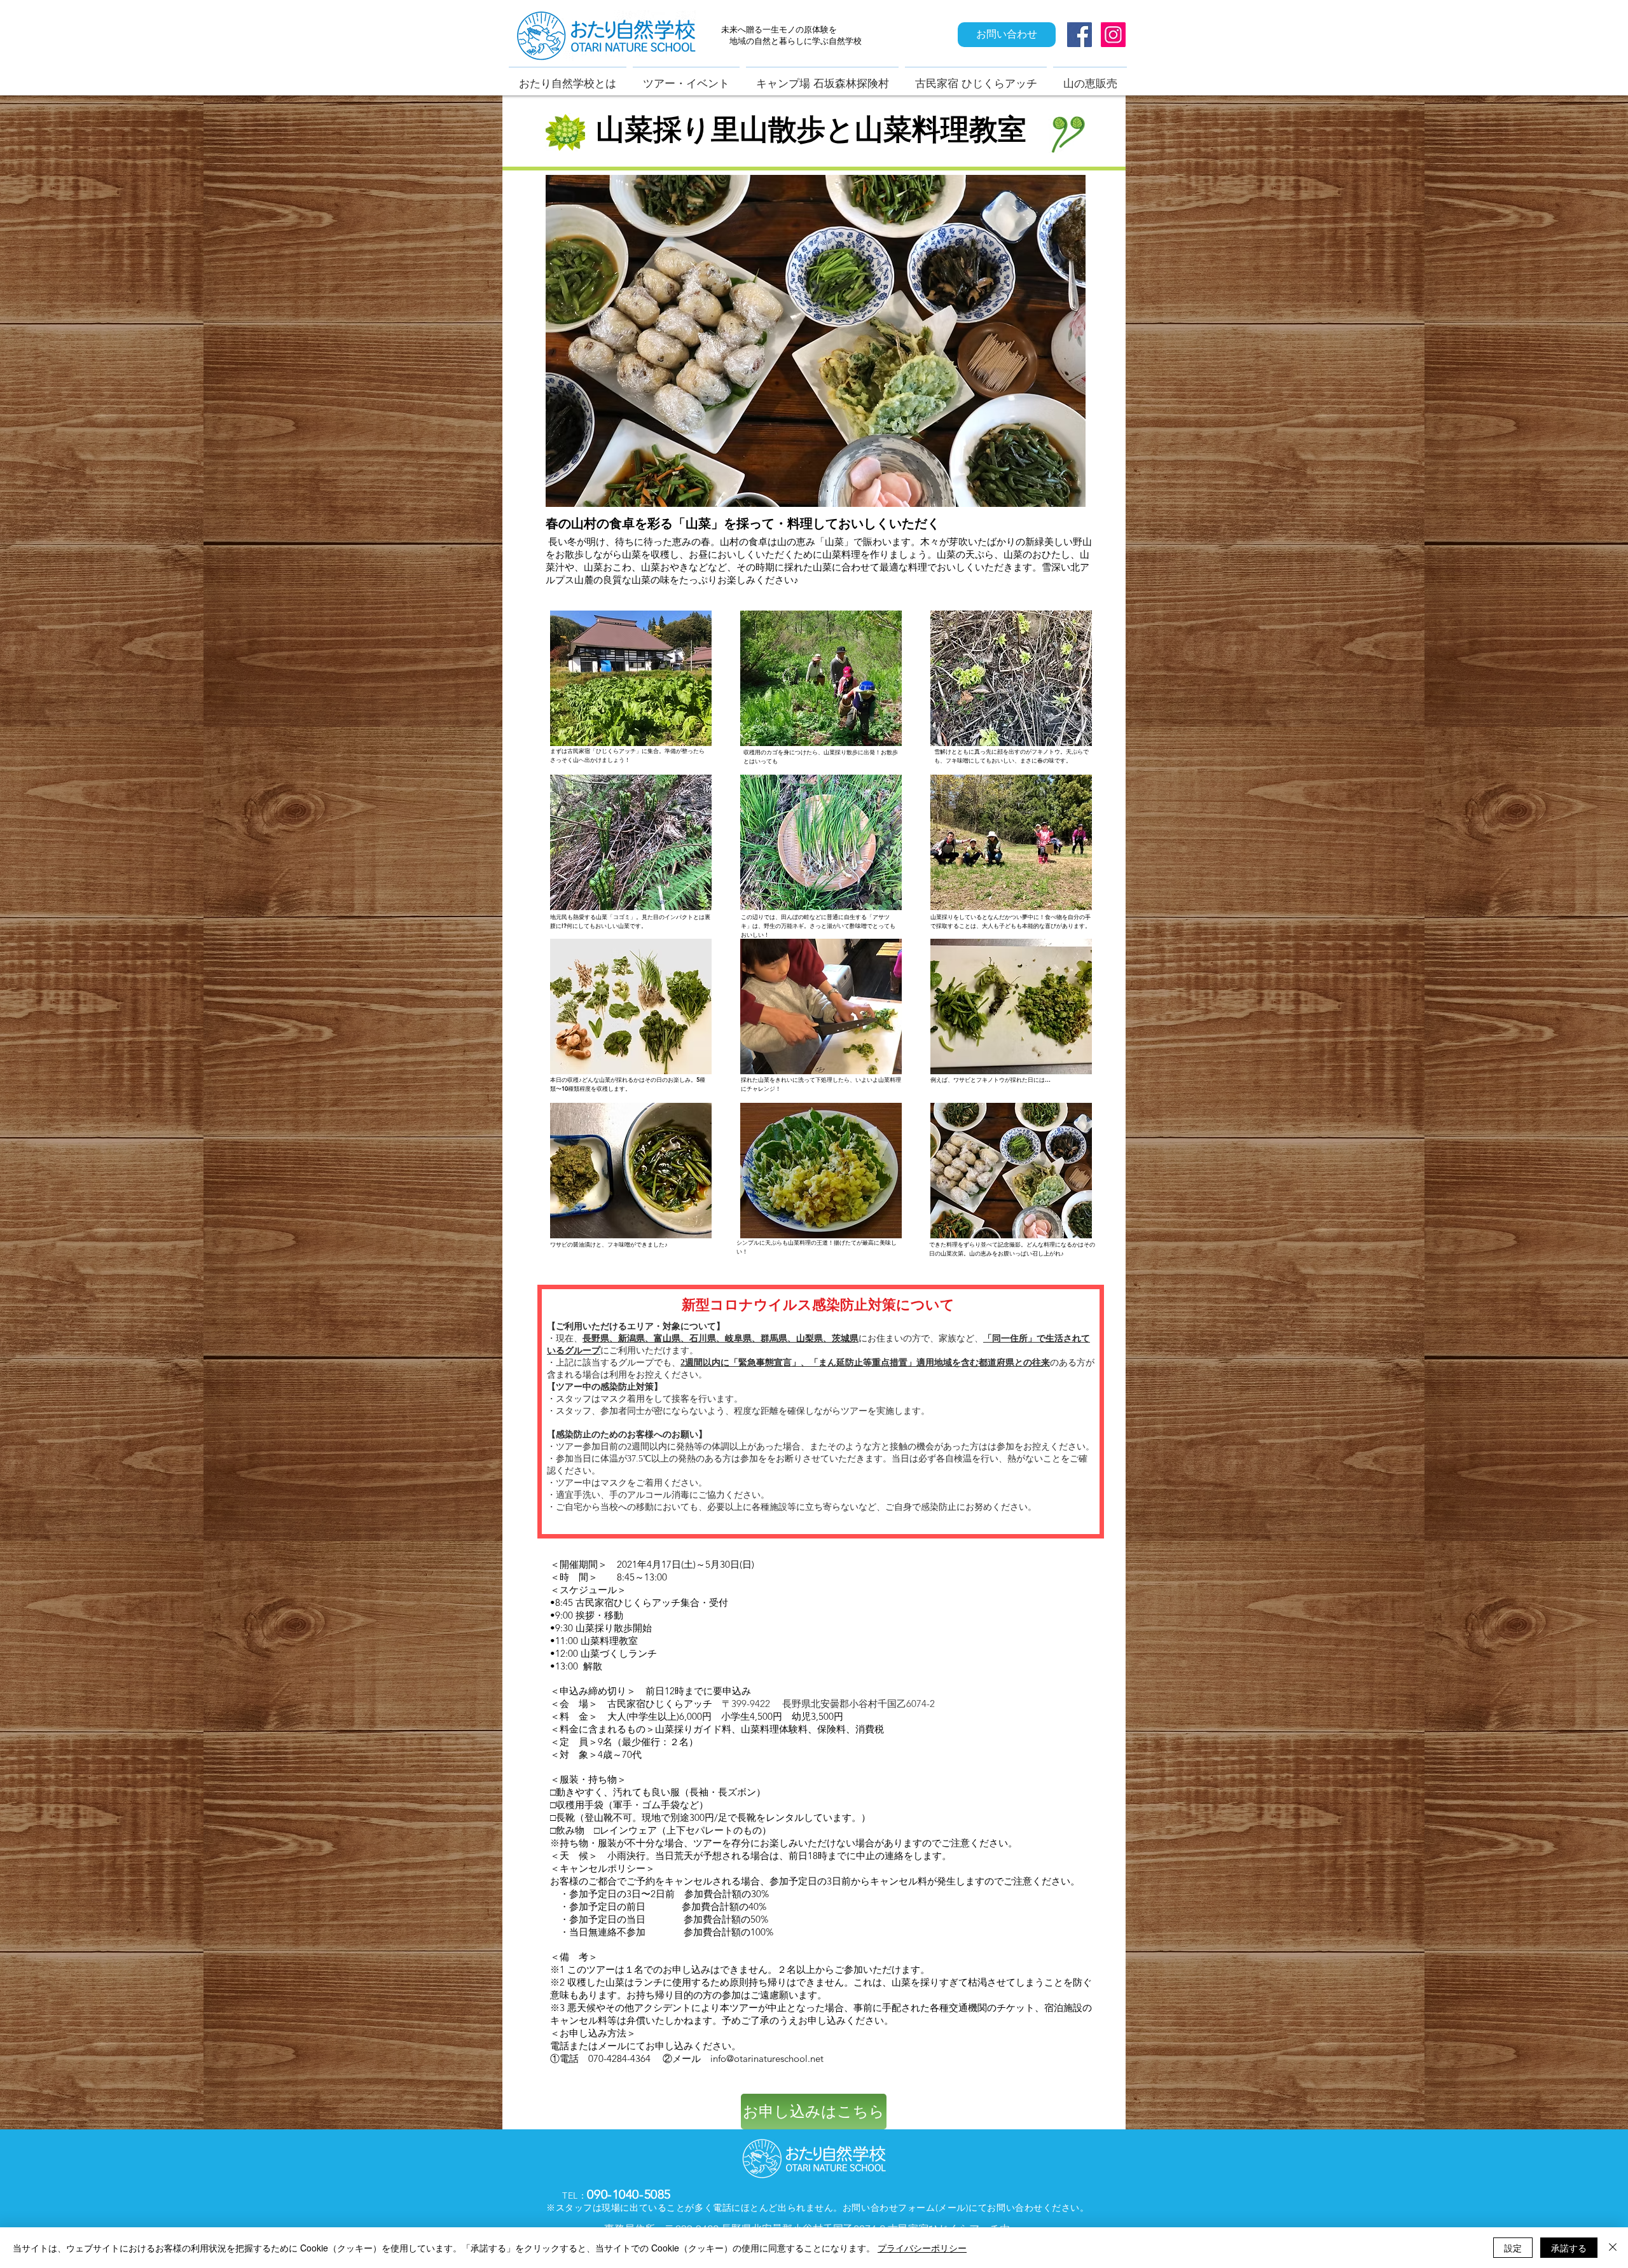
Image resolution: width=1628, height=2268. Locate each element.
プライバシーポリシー (922, 2248)
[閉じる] (1613, 2248)
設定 (1513, 2248)
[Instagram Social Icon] (1113, 35)
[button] (631, 678)
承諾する (1569, 2248)
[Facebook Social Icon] (1080, 35)
